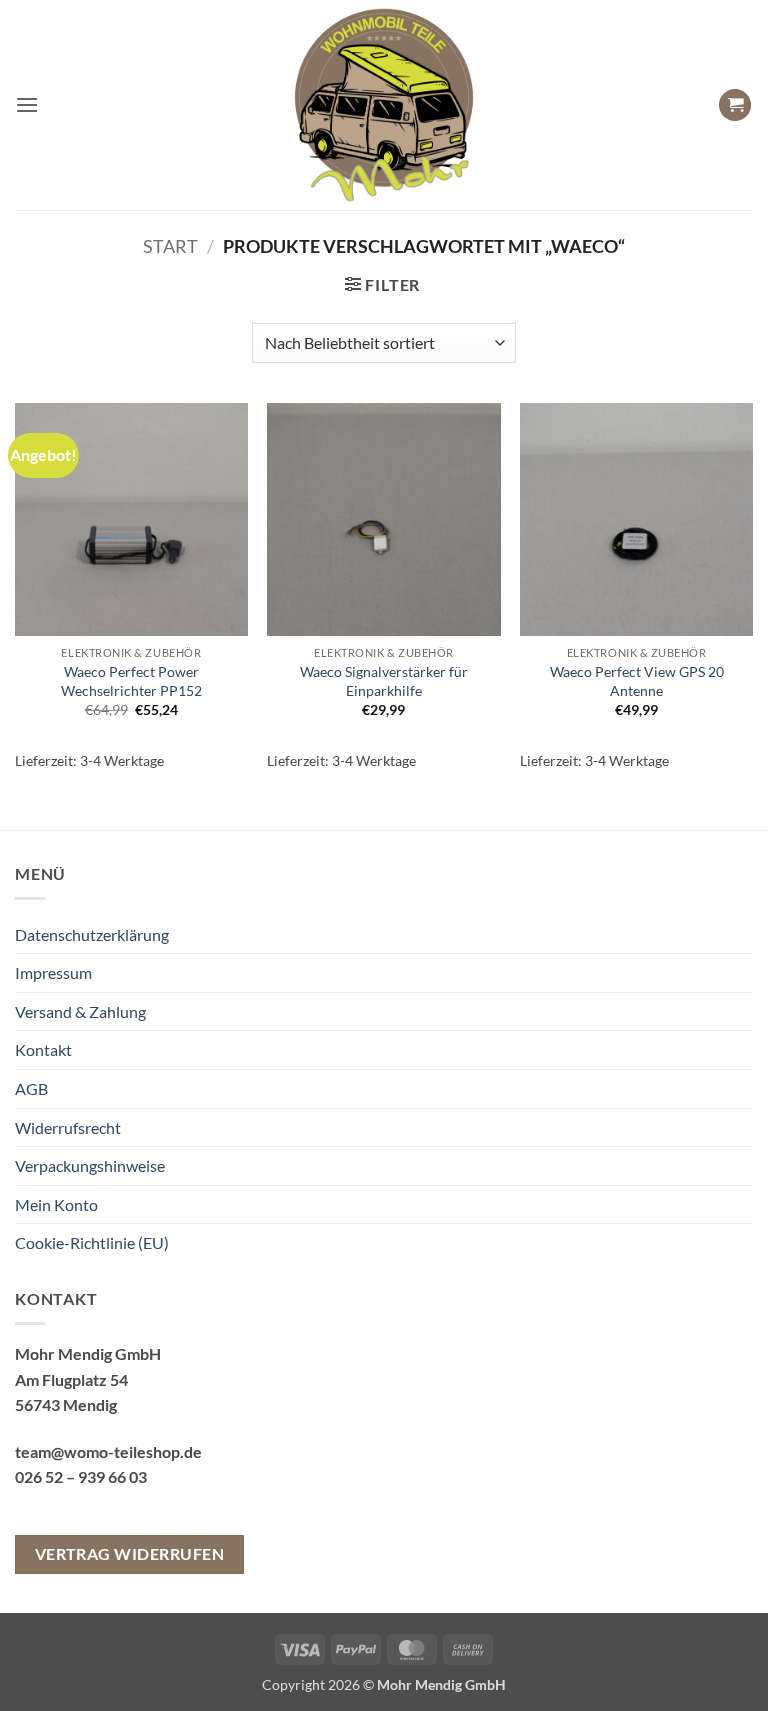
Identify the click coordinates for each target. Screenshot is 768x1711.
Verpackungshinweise (90, 1165)
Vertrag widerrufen (129, 1554)
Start (170, 246)
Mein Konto (56, 1204)
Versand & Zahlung (80, 1011)
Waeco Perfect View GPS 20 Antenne (637, 681)
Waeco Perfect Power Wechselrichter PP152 (131, 681)
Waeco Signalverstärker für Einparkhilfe (384, 681)
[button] (27, 104)
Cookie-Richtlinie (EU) (92, 1242)
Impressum (53, 972)
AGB (31, 1088)
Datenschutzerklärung (92, 934)
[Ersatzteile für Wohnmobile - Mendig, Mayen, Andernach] (384, 105)
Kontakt (43, 1049)
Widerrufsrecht (68, 1127)
